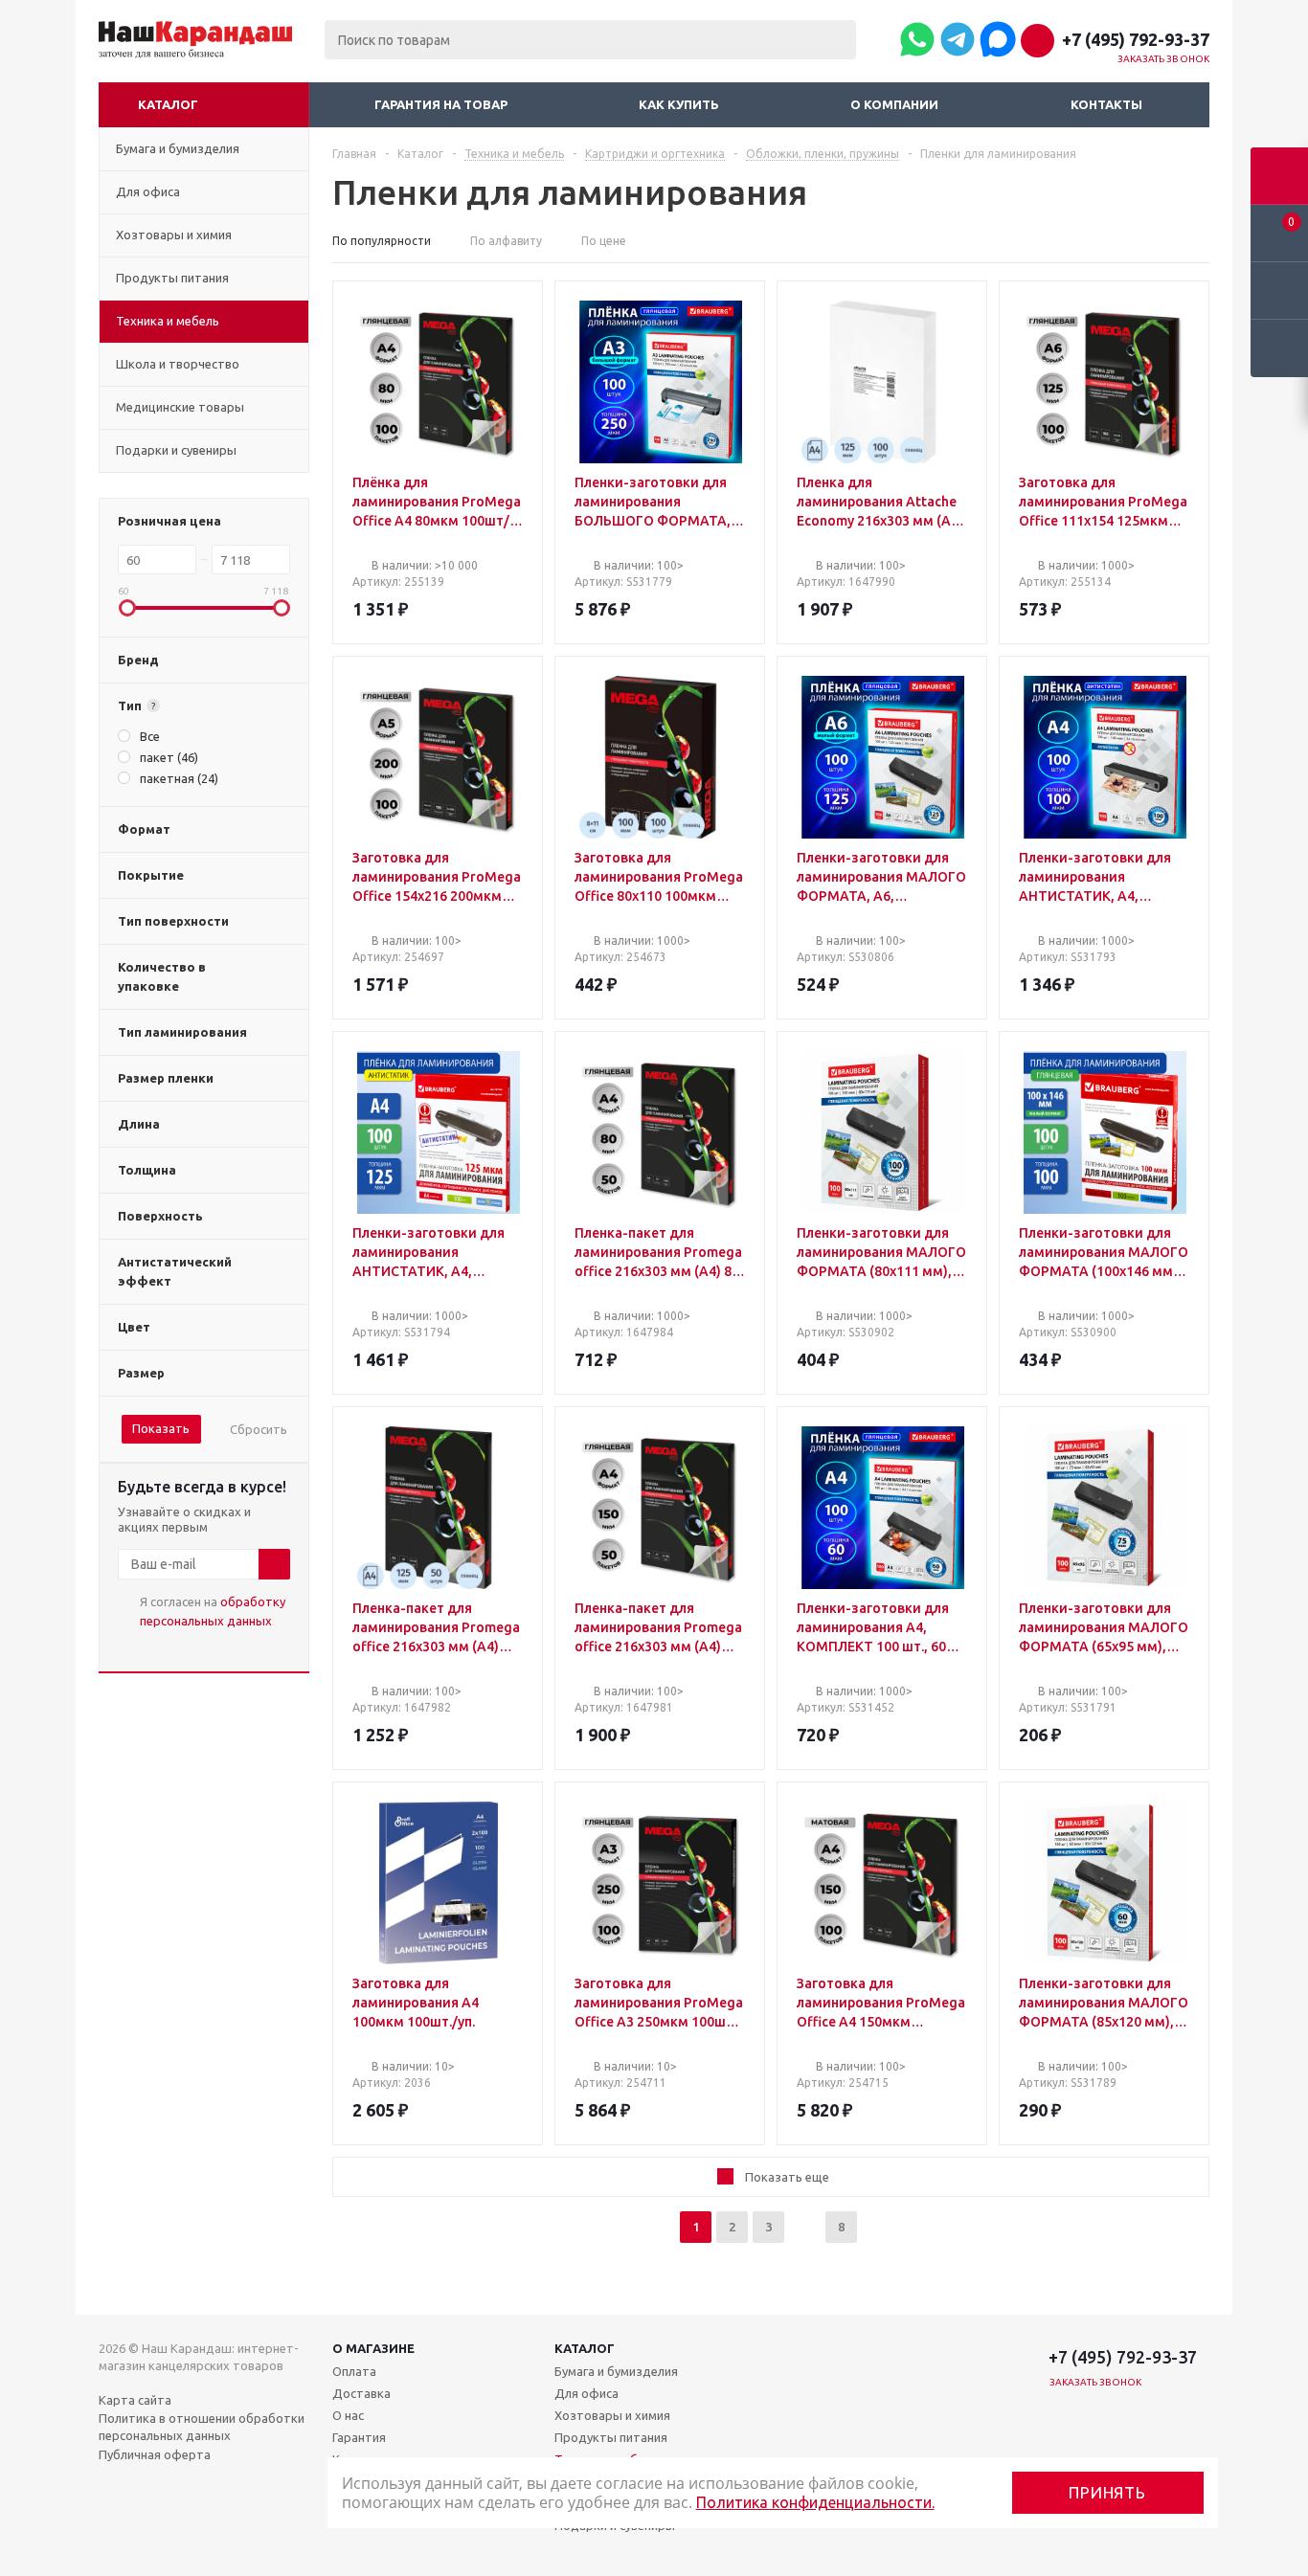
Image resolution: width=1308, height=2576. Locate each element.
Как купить (679, 104)
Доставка (361, 2393)
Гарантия (359, 2437)
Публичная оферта (155, 2454)
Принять (1107, 2492)
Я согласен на (213, 1611)
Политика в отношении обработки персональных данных (202, 2427)
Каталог (168, 104)
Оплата (354, 2371)
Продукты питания (611, 2437)
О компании (894, 104)
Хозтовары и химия (612, 2415)
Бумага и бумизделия (616, 2371)
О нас (348, 2415)
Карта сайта (135, 2400)
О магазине (373, 2348)
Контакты (1106, 104)
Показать (161, 1428)
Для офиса (586, 2393)
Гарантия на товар (441, 104)
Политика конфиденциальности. (815, 2502)
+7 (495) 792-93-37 (1136, 39)
